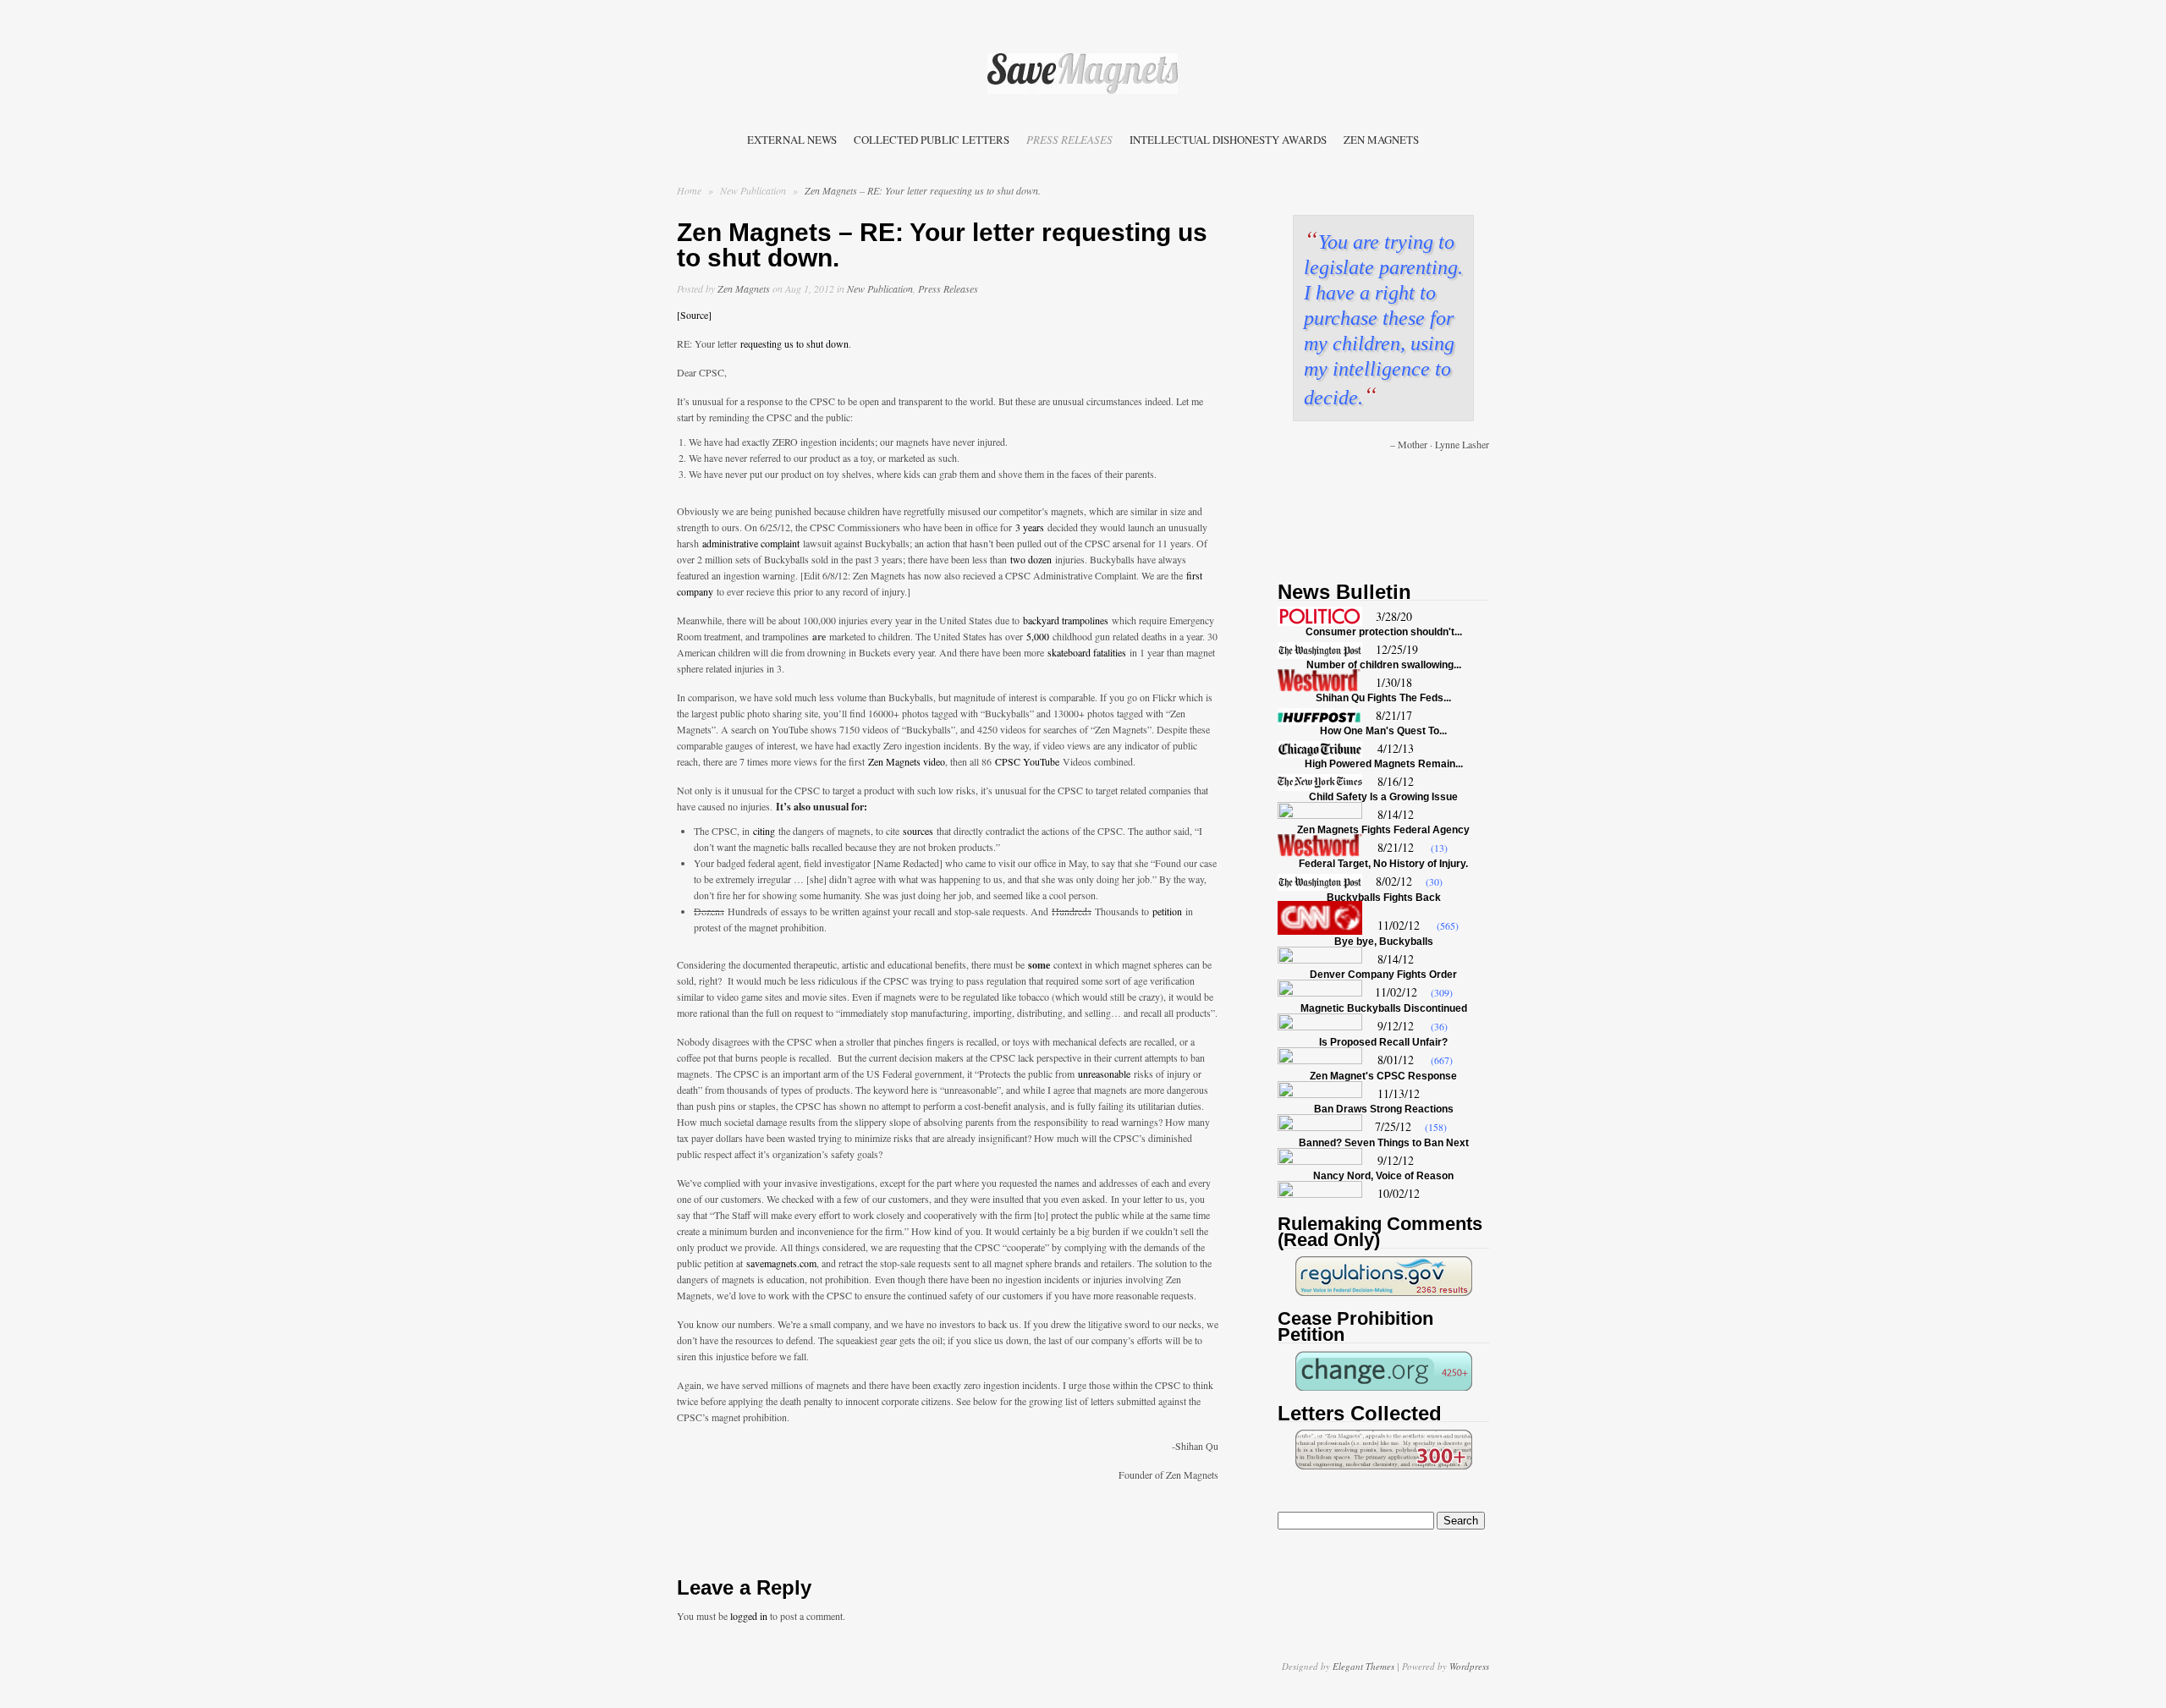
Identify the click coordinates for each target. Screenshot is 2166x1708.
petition (1167, 911)
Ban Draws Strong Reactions (1384, 1109)
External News (792, 140)
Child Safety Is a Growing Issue (1383, 797)
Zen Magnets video (907, 761)
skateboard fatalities (1087, 652)
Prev (1291, 503)
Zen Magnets (1381, 140)
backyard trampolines (1066, 620)
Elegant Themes (1363, 1666)
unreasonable (1104, 1074)
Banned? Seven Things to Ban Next (1384, 1143)
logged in (749, 1616)
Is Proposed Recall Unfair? (1383, 1042)
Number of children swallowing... (1384, 665)
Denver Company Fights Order (1383, 975)
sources (918, 831)
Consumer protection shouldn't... (1384, 632)
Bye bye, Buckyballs (1384, 942)
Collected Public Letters (932, 140)
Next (1476, 503)
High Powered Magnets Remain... (1384, 764)
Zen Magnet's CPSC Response (1383, 1076)
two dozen (1031, 559)
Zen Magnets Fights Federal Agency (1383, 830)
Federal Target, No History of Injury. (1383, 864)
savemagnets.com (781, 1263)
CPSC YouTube (1027, 761)
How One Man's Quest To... (1383, 731)
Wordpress (1469, 1666)
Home (689, 190)
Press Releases (1069, 140)
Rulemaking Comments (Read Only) (1380, 1232)
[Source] (694, 315)
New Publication (754, 190)
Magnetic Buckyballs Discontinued (1384, 1008)
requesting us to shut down (794, 343)
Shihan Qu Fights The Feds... (1383, 698)
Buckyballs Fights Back (1384, 898)
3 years (1030, 527)
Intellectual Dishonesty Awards (1228, 140)
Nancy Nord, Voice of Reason (1383, 1176)
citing (764, 831)
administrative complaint (751, 543)
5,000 (1038, 636)
